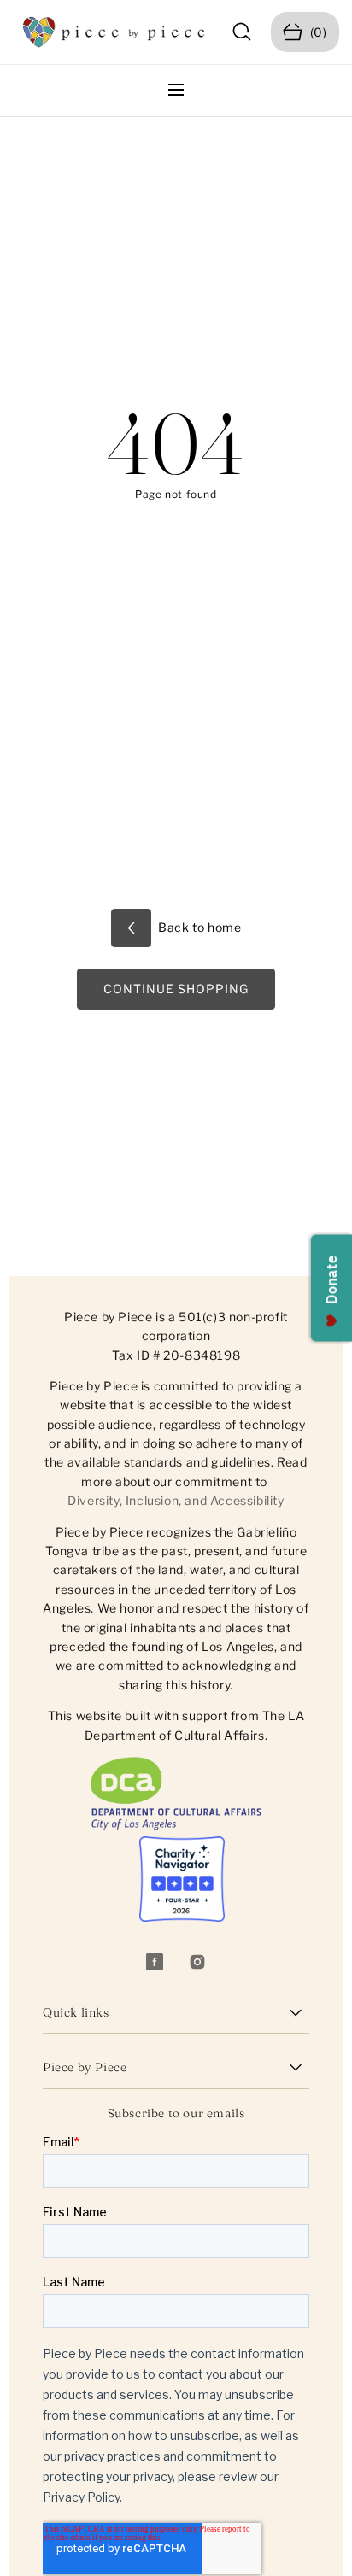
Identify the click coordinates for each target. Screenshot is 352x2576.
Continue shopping (176, 989)
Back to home (199, 927)
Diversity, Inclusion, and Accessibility (176, 1500)
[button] (242, 32)
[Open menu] (176, 91)
